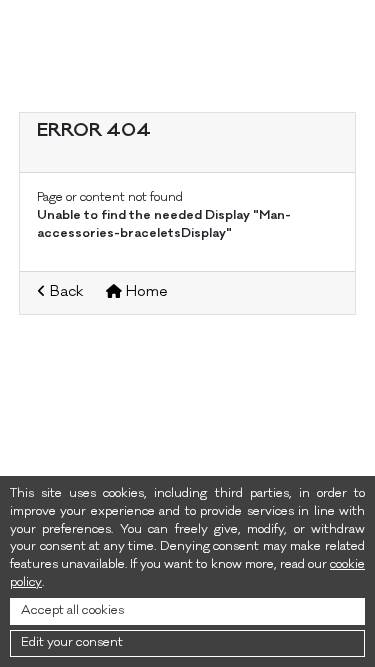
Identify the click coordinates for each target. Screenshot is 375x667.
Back (65, 293)
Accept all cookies (72, 611)
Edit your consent (72, 643)
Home (145, 293)
